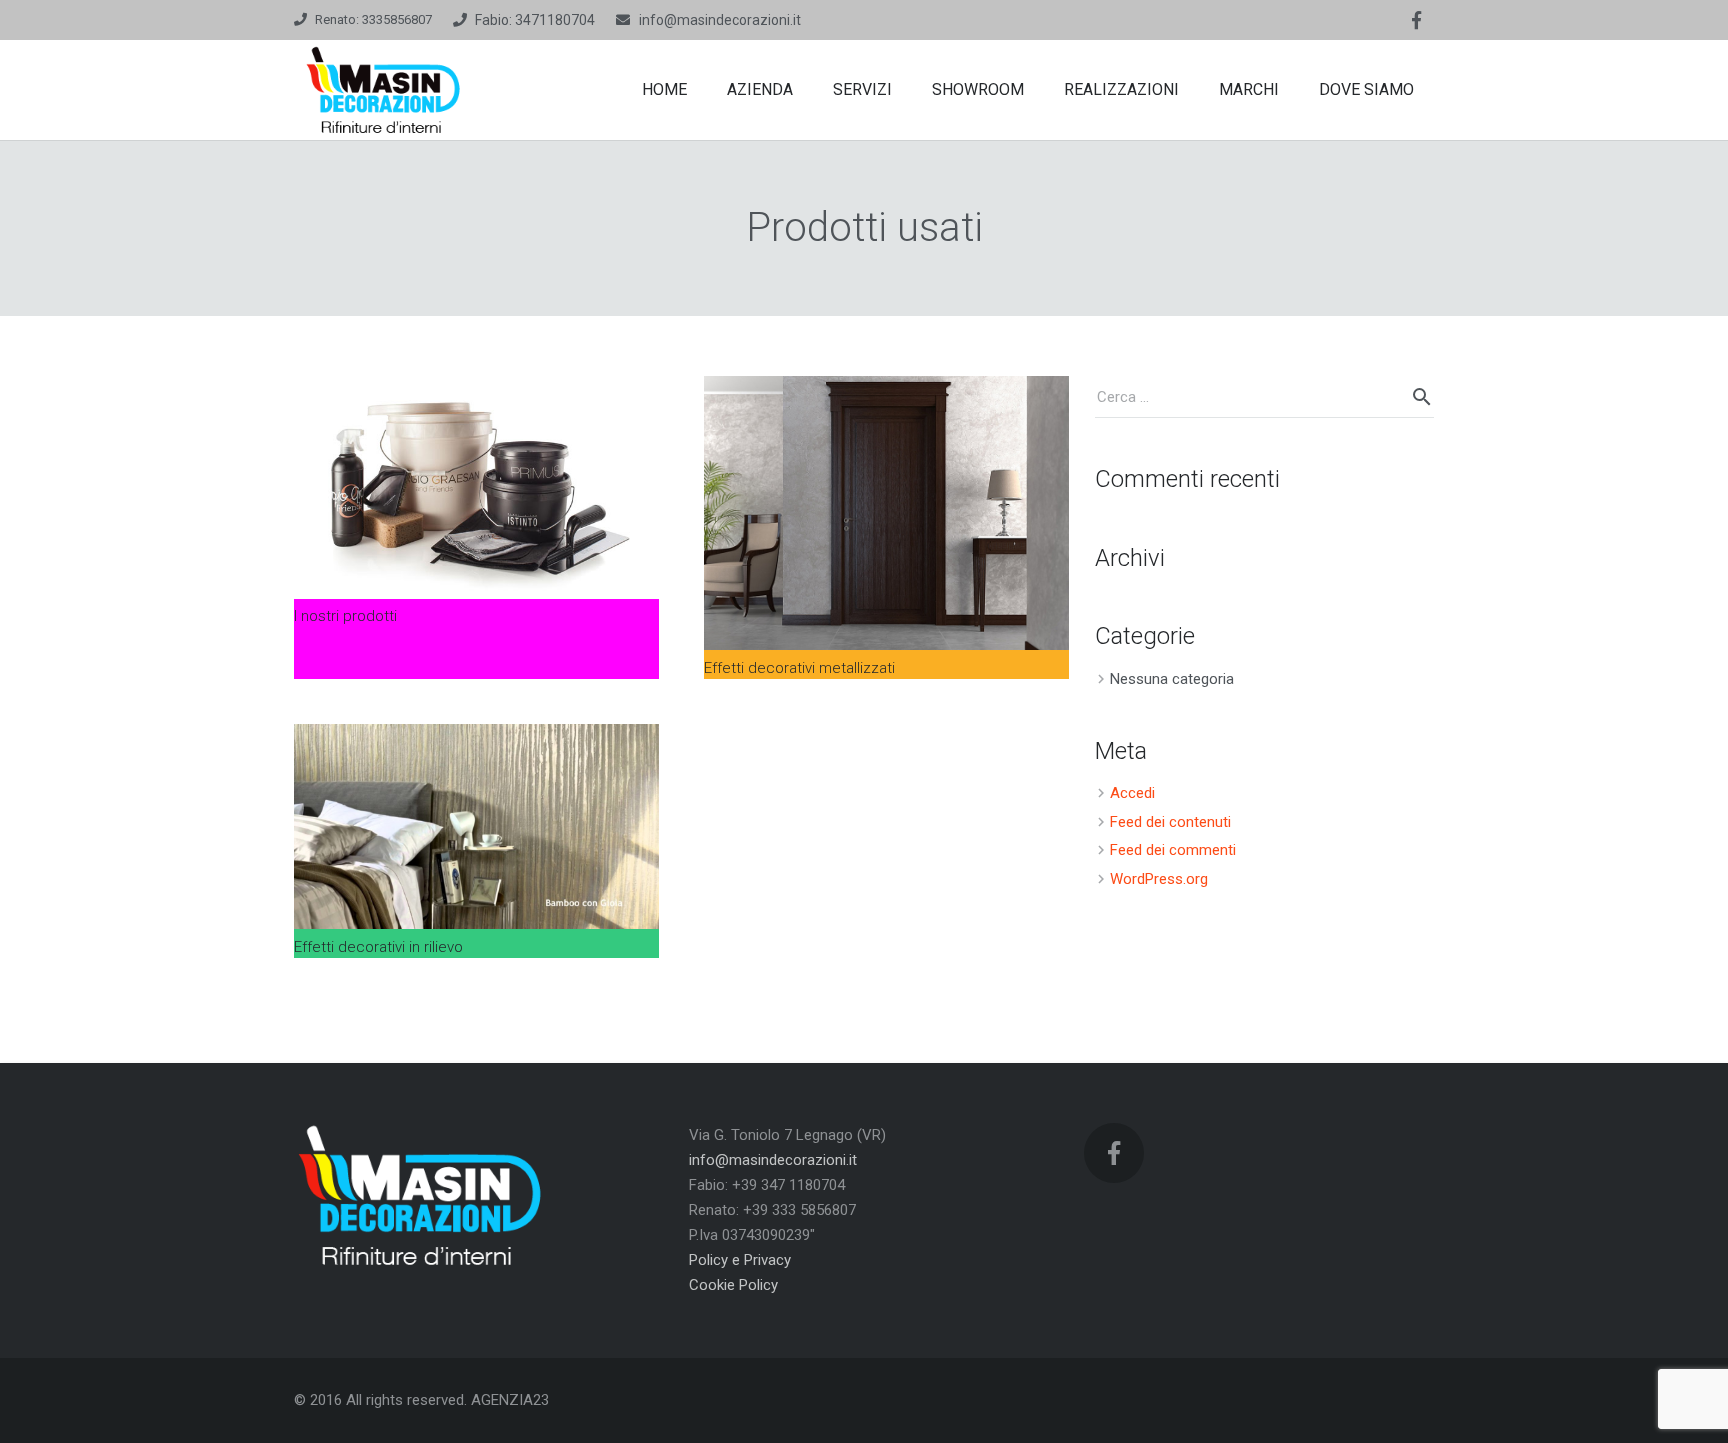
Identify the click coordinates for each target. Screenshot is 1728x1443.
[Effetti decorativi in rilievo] (476, 827)
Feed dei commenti (1173, 850)
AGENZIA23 (510, 1400)
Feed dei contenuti (1170, 822)
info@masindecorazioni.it (720, 20)
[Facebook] (1416, 20)
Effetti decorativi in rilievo (378, 947)
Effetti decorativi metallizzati (799, 668)
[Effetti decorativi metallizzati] (886, 513)
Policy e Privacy (740, 1260)
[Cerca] (1422, 397)
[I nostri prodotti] (476, 487)
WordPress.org (1159, 879)
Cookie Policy (733, 1285)
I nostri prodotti (345, 616)
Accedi (1132, 793)
